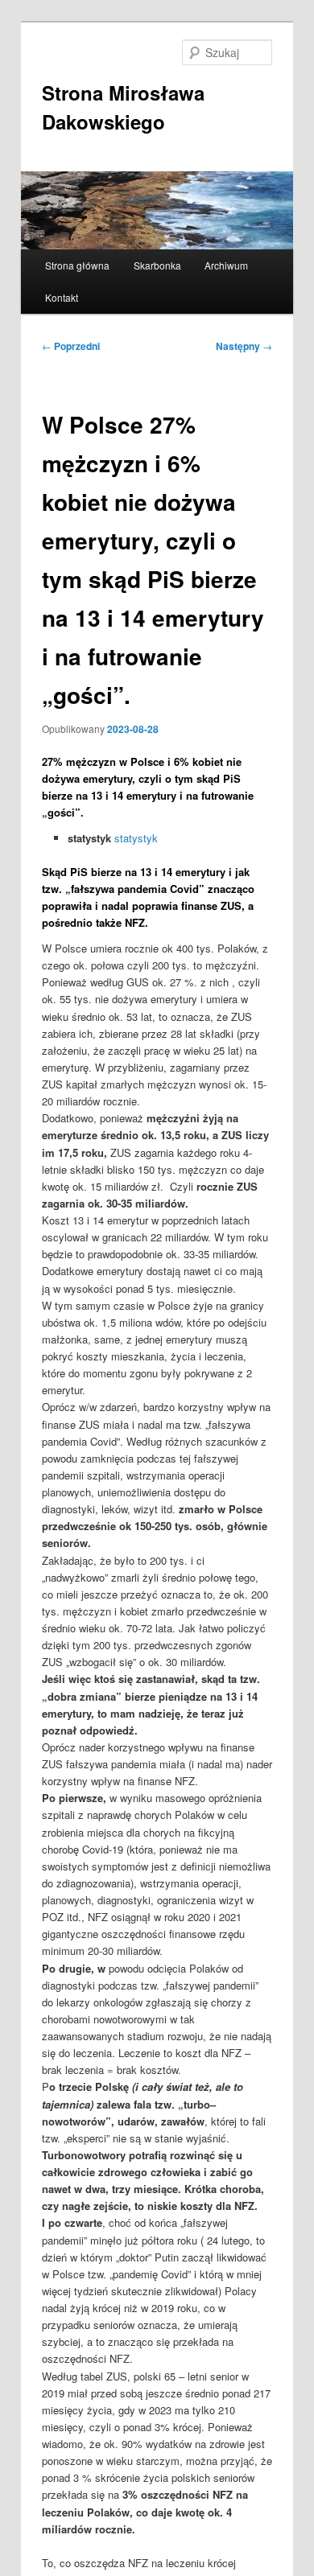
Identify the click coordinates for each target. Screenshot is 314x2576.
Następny (244, 346)
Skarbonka (157, 265)
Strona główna (77, 265)
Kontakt (62, 297)
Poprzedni (71, 346)
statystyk (136, 838)
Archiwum (226, 265)
